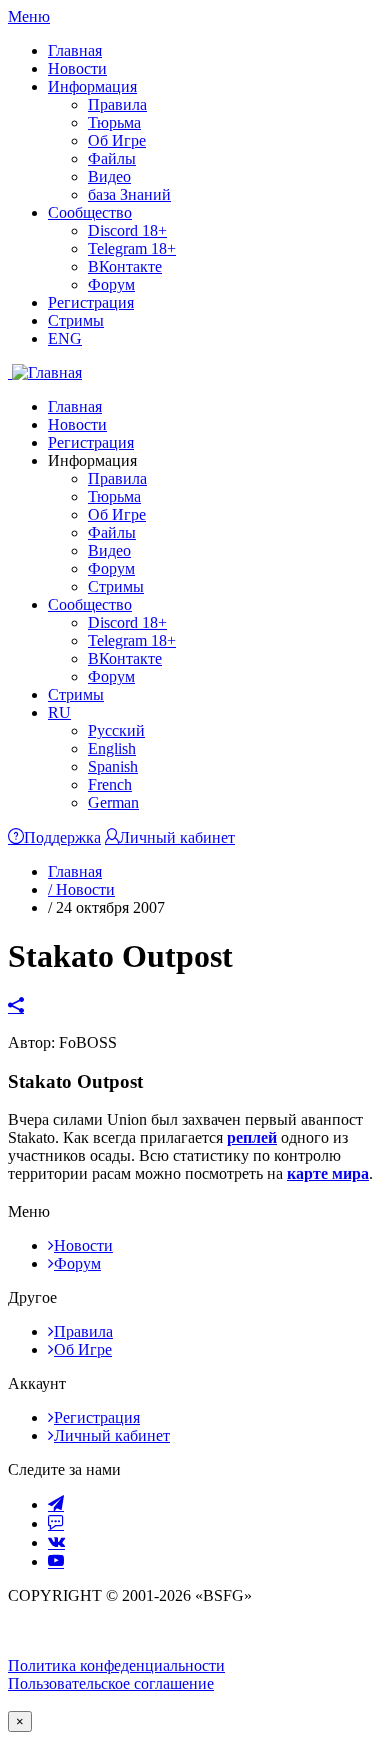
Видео (109, 176)
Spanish (113, 766)
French (110, 784)
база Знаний (129, 194)
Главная (75, 50)
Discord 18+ (127, 230)
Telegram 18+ (132, 248)
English (112, 748)
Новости (77, 68)
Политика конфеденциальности (116, 1665)
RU (59, 712)
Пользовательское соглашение (111, 1683)
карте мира (328, 1173)
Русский (116, 730)
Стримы (76, 320)
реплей (252, 1137)
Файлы (112, 158)
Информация (92, 86)
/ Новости (81, 889)
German (113, 802)
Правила (117, 104)
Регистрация (91, 302)
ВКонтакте (125, 266)
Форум (111, 284)
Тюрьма (114, 122)
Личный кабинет (112, 1435)
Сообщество (90, 212)
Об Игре (117, 140)
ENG (65, 338)
